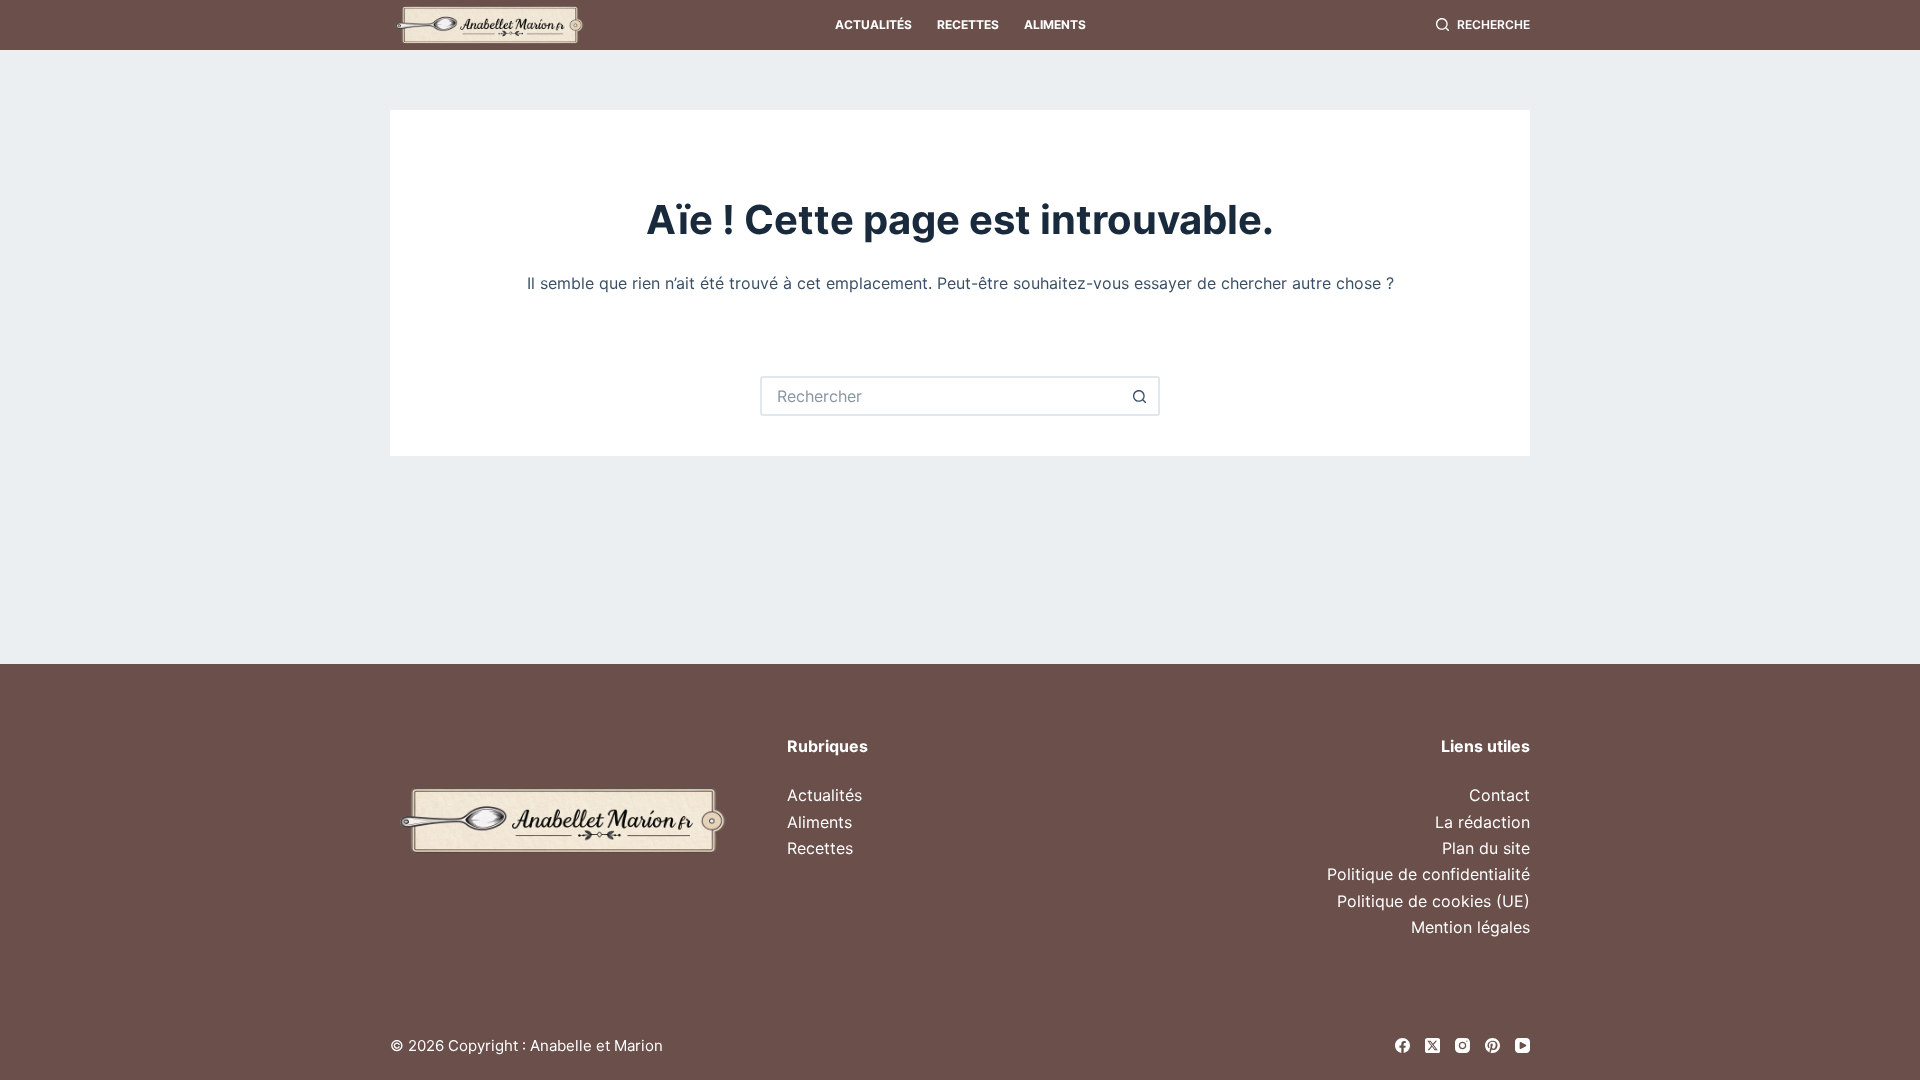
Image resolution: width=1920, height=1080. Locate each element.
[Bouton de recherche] (1140, 396)
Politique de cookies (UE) (1433, 901)
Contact (1499, 795)
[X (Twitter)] (1432, 1045)
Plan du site (1486, 848)
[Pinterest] (1492, 1045)
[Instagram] (1462, 1045)
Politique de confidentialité (1428, 874)
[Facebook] (1402, 1045)
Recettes (968, 24)
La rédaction (1482, 822)
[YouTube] (1522, 1045)
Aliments (1055, 24)
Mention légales (1470, 927)
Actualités (873, 24)
